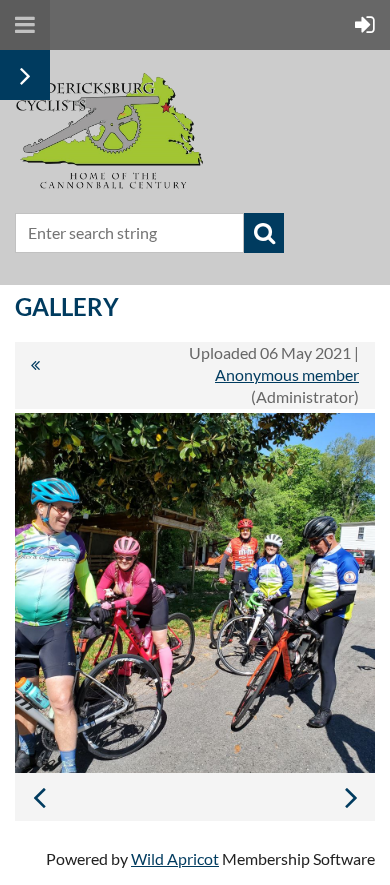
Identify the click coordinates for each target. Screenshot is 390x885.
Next (351, 797)
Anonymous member (287, 374)
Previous (39, 797)
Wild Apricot (175, 858)
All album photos (35, 375)
